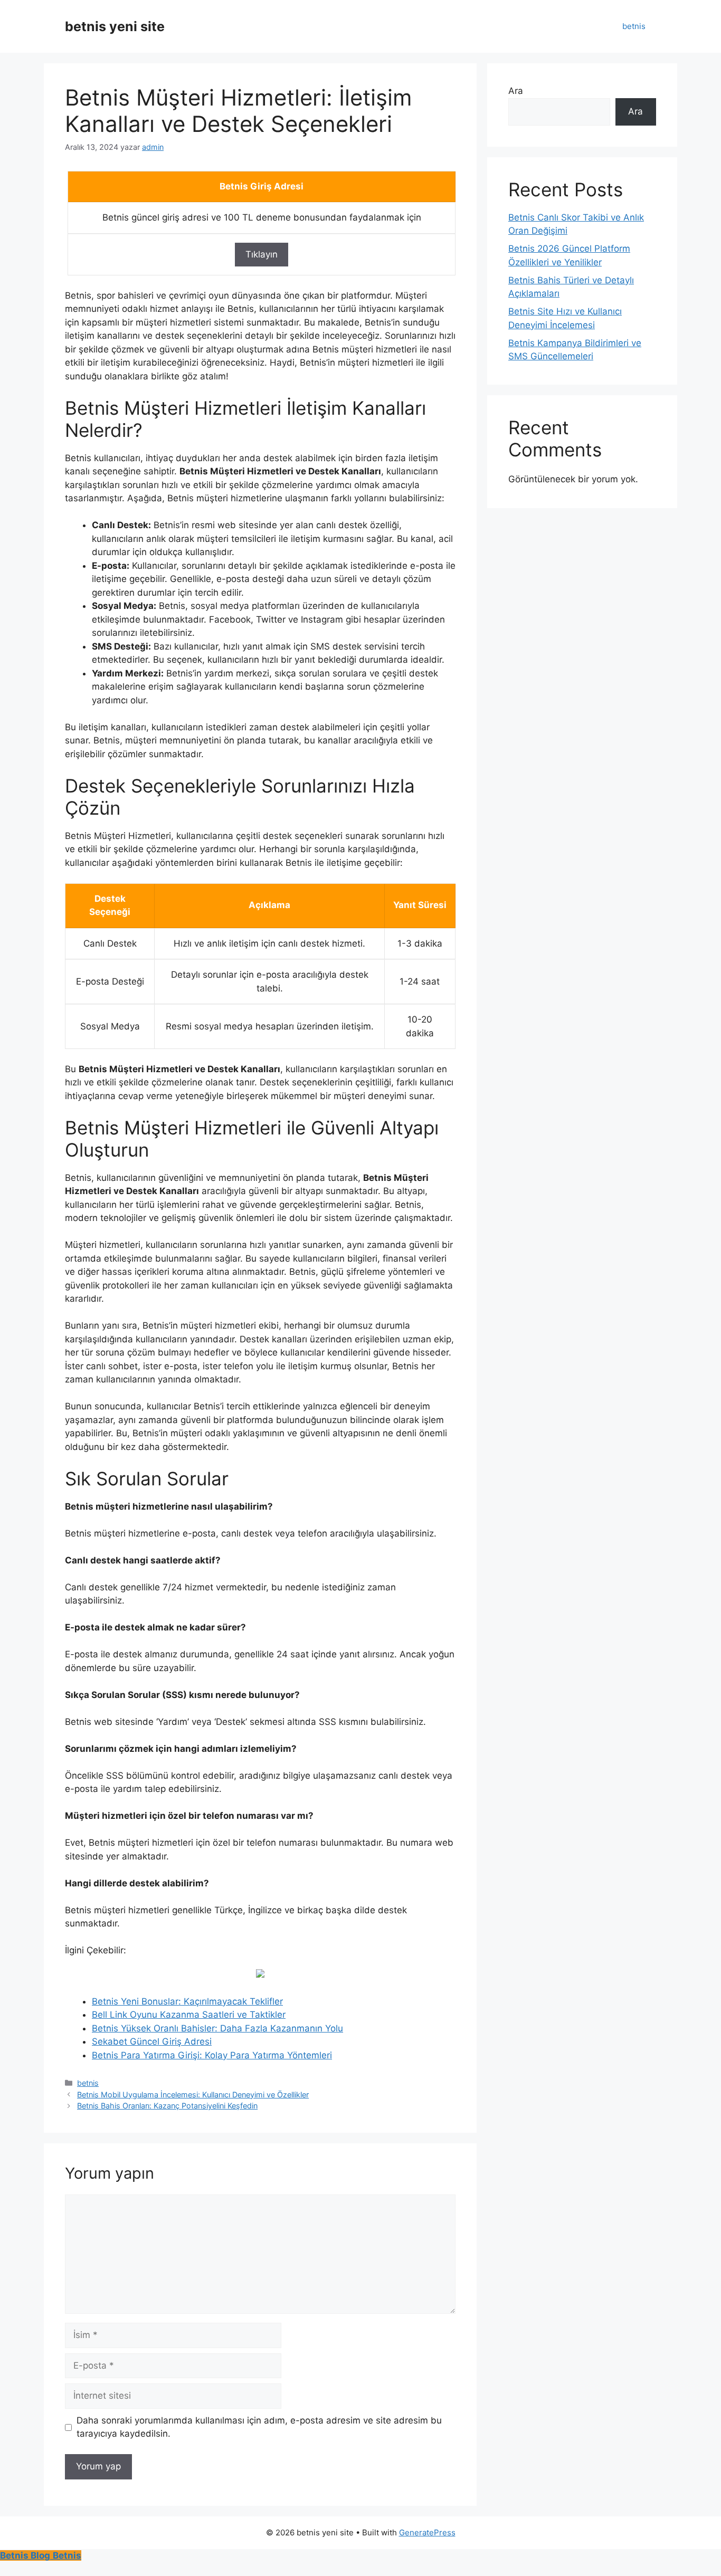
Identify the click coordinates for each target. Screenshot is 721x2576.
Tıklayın (262, 254)
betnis (634, 26)
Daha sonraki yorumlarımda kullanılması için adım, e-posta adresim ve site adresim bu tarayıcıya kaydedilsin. (259, 2427)
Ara (516, 91)
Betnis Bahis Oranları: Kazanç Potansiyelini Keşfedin (167, 2106)
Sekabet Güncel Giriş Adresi (152, 2041)
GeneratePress (427, 2532)
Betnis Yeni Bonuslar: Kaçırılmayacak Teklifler (187, 2001)
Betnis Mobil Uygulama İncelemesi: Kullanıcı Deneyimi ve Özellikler (193, 2095)
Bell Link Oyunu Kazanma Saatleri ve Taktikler (189, 2015)
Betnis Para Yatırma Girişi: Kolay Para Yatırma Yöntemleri (212, 2055)
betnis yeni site (115, 26)
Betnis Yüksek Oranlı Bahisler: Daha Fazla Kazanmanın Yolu (217, 2028)
